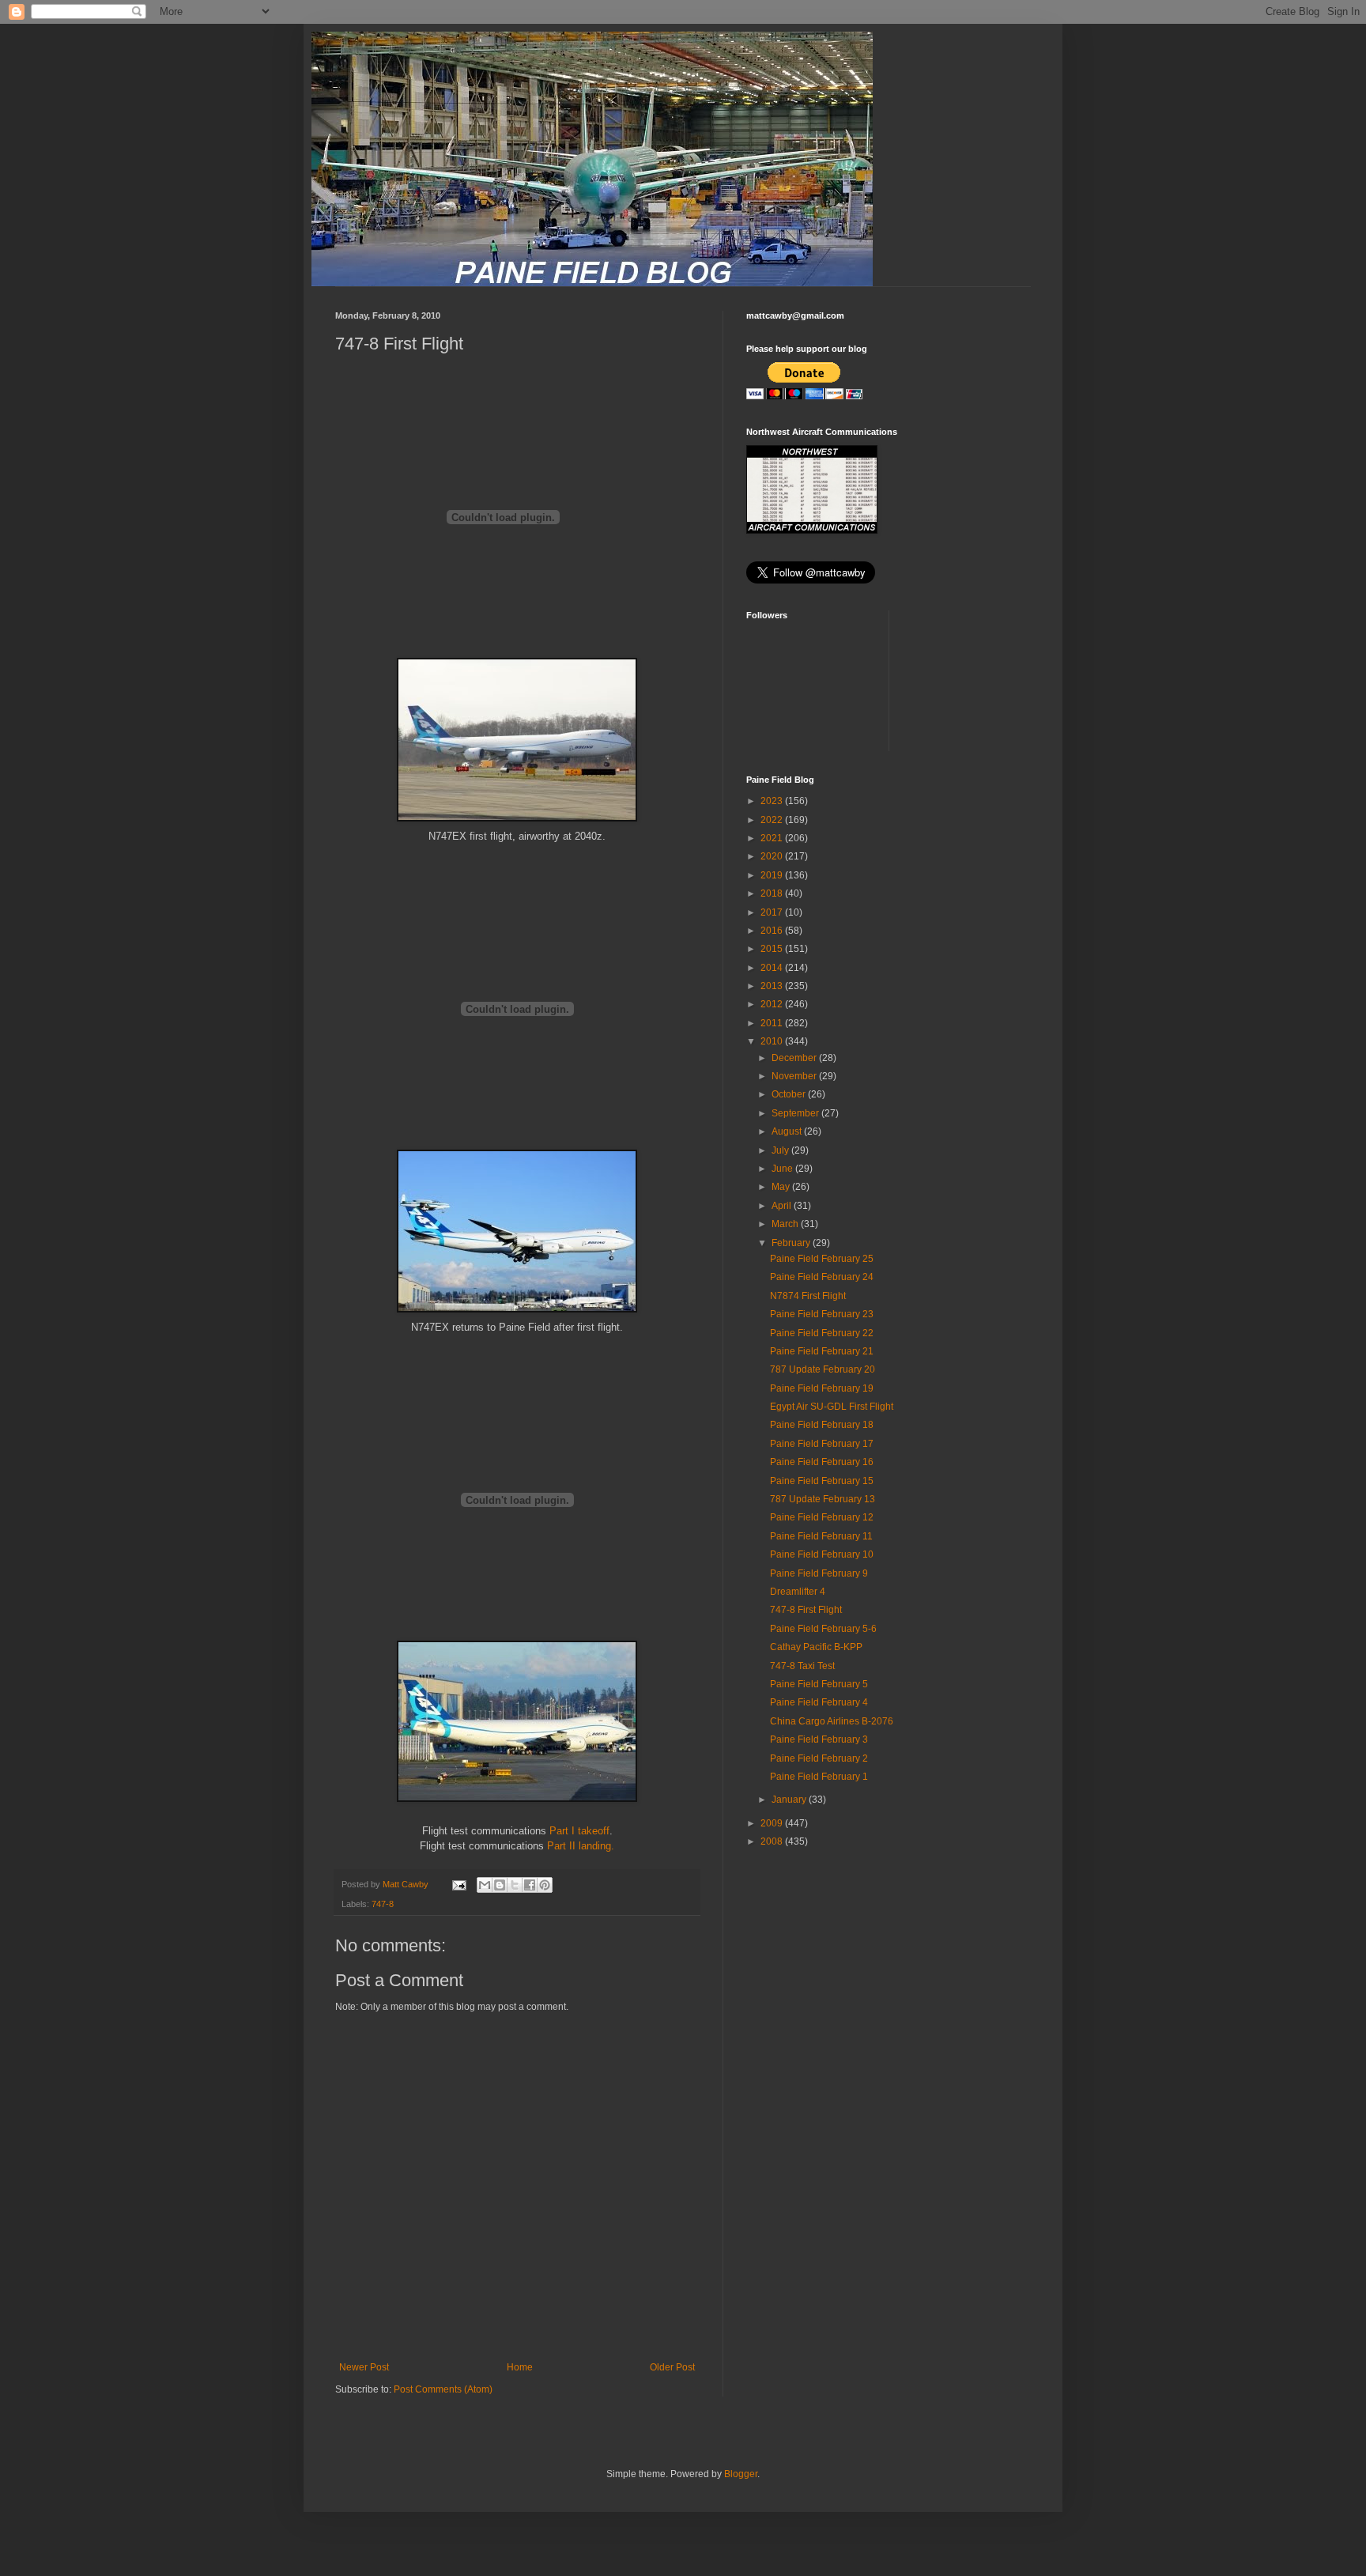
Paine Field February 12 (822, 1517)
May (782, 1187)
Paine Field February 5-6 (823, 1629)
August (788, 1131)
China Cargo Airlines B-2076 (832, 1721)
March (786, 1224)
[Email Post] (458, 1884)
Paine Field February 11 (821, 1536)
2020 (773, 856)
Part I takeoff (579, 1831)
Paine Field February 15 (822, 1481)
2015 (773, 949)
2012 (773, 1004)
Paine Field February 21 (822, 1351)
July (781, 1150)
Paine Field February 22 (822, 1333)
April (783, 1206)
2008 (773, 1841)
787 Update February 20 (823, 1369)
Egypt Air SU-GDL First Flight (832, 1407)
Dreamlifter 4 (798, 1592)
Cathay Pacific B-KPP (816, 1647)
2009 (773, 1823)
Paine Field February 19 (822, 1388)
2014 (773, 968)
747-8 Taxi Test (802, 1666)
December (795, 1058)
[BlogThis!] (500, 1885)
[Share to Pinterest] (545, 1885)
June (783, 1169)
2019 (773, 875)
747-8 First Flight (806, 1610)
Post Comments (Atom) (443, 2389)
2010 (773, 1041)
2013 (773, 986)
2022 (773, 820)
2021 (773, 838)
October (790, 1094)
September (796, 1113)
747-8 (383, 1904)
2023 (773, 801)
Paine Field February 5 (819, 1684)
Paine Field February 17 (822, 1444)
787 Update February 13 (823, 1499)
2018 (773, 893)
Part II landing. (581, 1846)
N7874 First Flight (808, 1296)
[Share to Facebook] (530, 1885)
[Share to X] (515, 1885)
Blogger (741, 2474)
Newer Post (364, 2367)
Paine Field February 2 (819, 1758)
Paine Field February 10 (822, 1554)
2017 (773, 912)
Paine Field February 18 (822, 1425)
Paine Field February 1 (819, 1777)
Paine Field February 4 (819, 1702)
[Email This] (485, 1885)
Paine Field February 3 (819, 1739)
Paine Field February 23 (822, 1314)
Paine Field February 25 (822, 1259)
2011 (773, 1023)
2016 (773, 931)
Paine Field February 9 (819, 1573)
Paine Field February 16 (822, 1462)
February (792, 1243)
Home (520, 2367)
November (795, 1076)
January (790, 1800)
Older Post (672, 2367)
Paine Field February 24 (822, 1277)
